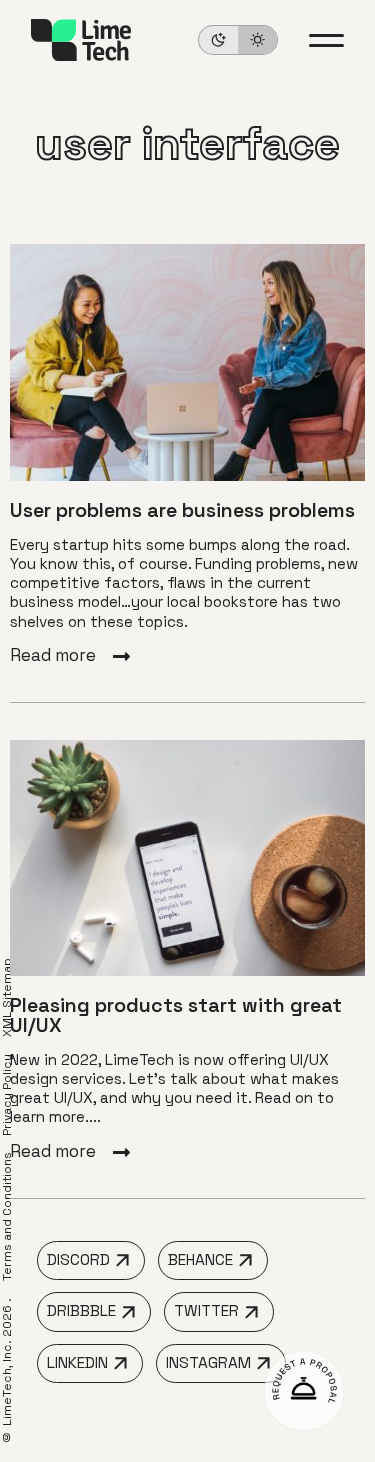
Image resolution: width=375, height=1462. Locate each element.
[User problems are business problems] (187, 455)
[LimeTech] (81, 40)
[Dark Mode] (238, 40)
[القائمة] (326, 40)
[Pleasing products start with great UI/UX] (187, 950)
